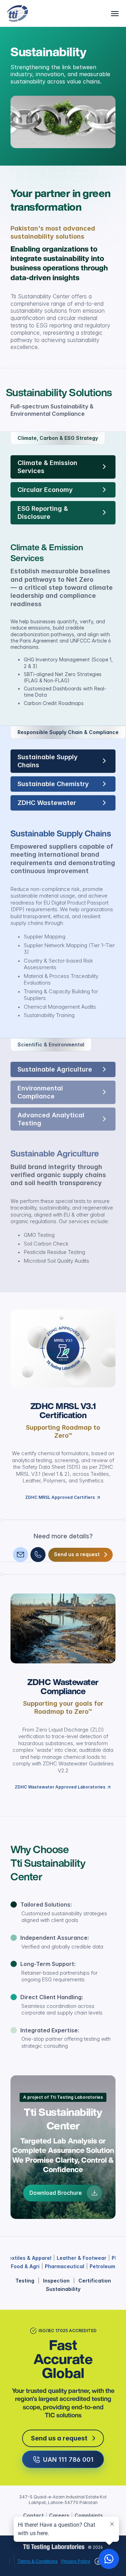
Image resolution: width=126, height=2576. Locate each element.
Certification (95, 2281)
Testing (25, 2281)
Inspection (56, 2281)
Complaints (89, 2515)
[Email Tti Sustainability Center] (20, 1555)
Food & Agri (25, 2266)
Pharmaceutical (65, 2266)
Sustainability (63, 2289)
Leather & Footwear (82, 2258)
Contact (33, 2515)
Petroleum (102, 2266)
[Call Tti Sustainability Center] (38, 1555)
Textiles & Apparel (29, 2258)
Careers (59, 2515)
